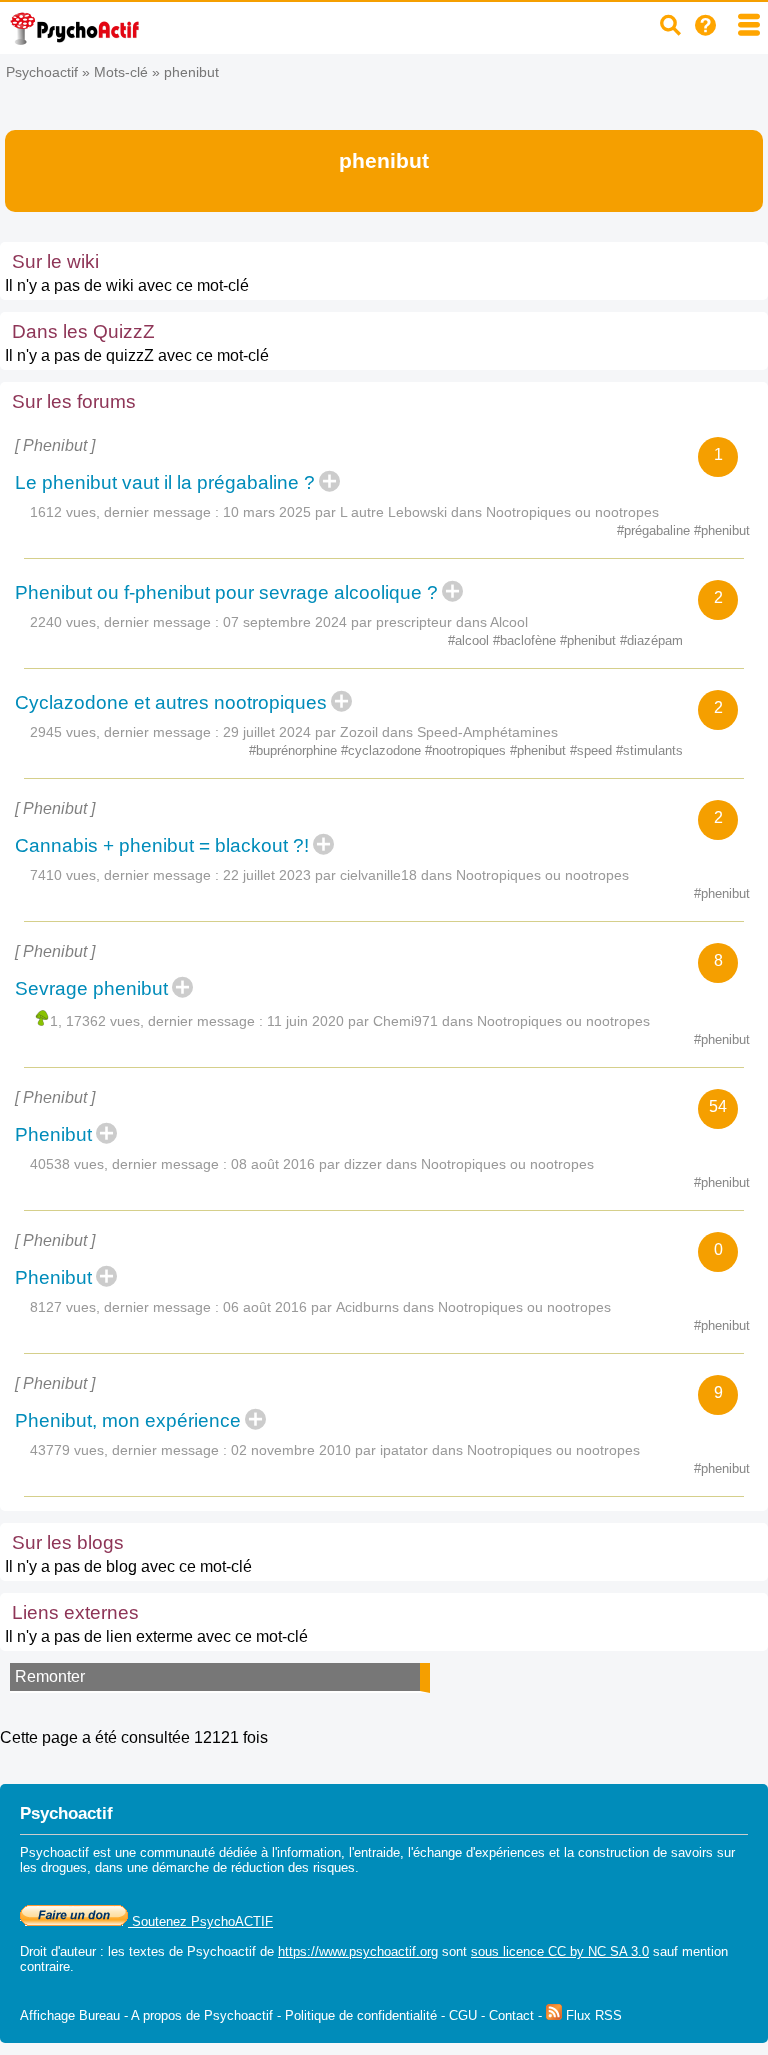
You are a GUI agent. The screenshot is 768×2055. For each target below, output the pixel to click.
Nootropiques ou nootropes (572, 512)
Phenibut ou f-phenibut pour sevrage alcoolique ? (226, 592)
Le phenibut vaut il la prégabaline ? (165, 482)
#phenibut (722, 530)
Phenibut (53, 1134)
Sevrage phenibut (91, 988)
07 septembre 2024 (285, 622)
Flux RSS (592, 2015)
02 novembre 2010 (291, 1450)
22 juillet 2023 (267, 875)
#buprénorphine (295, 750)
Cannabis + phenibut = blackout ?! (162, 845)
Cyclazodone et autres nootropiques (171, 702)
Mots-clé (121, 72)
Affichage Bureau (70, 2015)
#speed (593, 750)
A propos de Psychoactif (202, 2015)
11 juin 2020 (305, 1021)
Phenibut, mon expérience (128, 1420)
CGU (463, 2015)
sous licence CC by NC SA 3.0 (560, 1951)
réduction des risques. (295, 1867)
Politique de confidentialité (361, 2015)
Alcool (509, 622)
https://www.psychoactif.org (358, 1951)
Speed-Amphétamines (487, 732)
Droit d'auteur (58, 1951)
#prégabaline (655, 530)
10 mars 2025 (267, 512)
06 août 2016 (265, 1307)
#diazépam (651, 640)
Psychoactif (42, 72)
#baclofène (526, 640)
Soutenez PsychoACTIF (200, 1921)
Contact (511, 2015)
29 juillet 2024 (267, 732)
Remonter (50, 1676)
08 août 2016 (273, 1164)
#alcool (470, 640)
